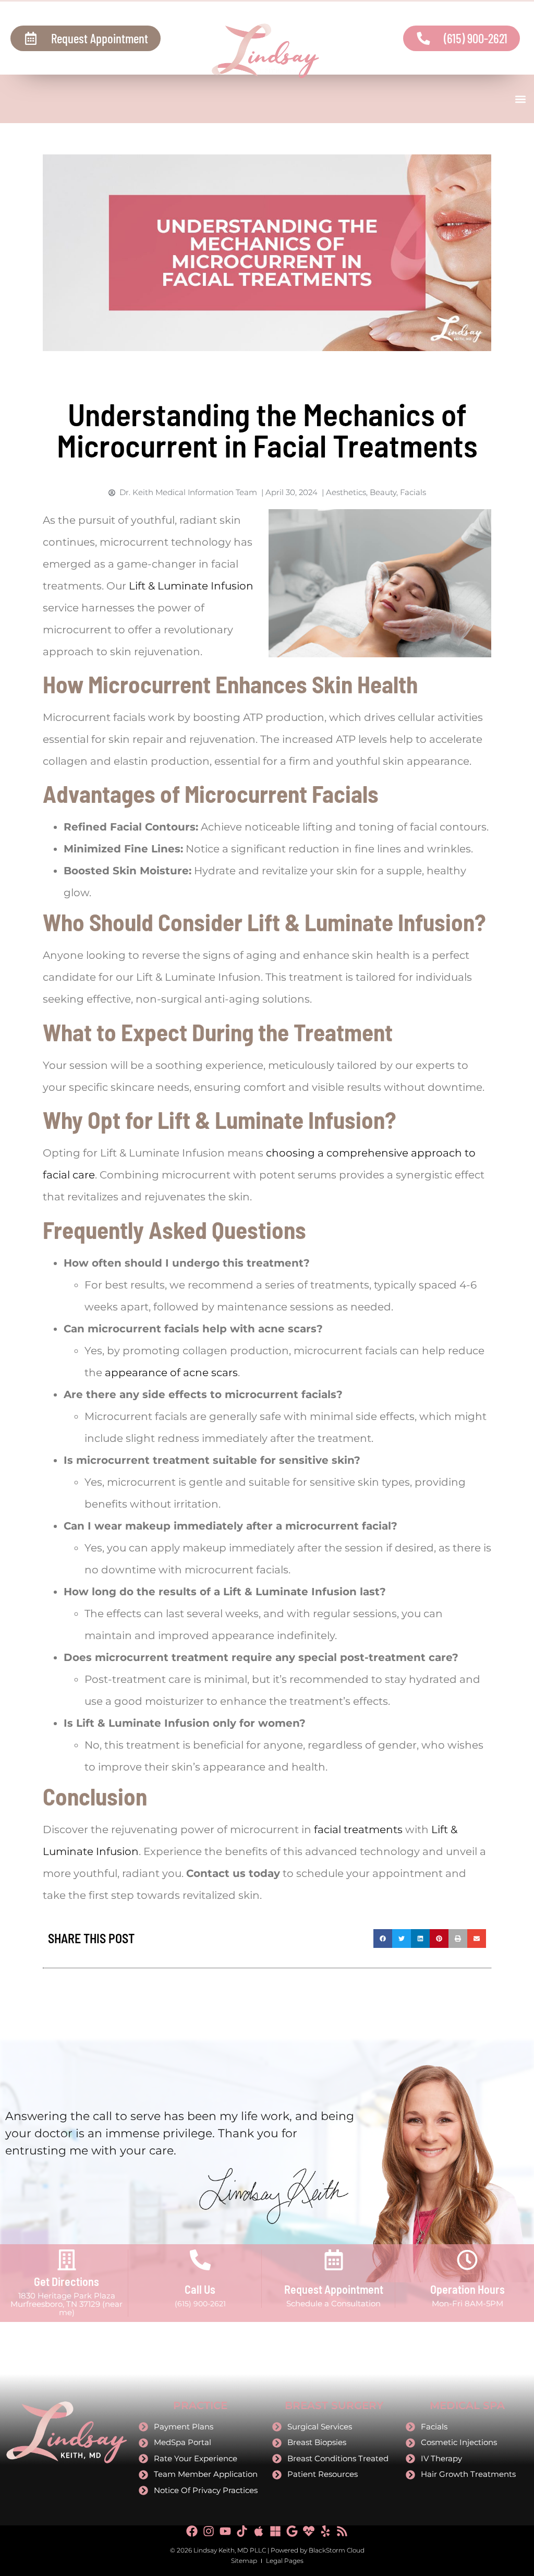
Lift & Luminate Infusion (191, 586)
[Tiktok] (242, 2531)
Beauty (383, 492)
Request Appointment (334, 2289)
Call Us (200, 2289)
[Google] (292, 2531)
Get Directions (66, 2281)
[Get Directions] (67, 2260)
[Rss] (342, 2531)
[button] (520, 99)
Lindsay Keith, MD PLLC (230, 2550)
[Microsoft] (275, 2531)
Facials (413, 492)
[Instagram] (209, 2531)
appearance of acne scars (171, 1373)
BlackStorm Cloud (337, 2550)
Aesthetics (346, 492)
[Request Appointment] (334, 2260)
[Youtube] (225, 2531)
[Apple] (259, 2531)
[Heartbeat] (309, 2531)
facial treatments (358, 1829)
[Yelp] (325, 2531)
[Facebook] (192, 2531)
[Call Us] (200, 2260)
